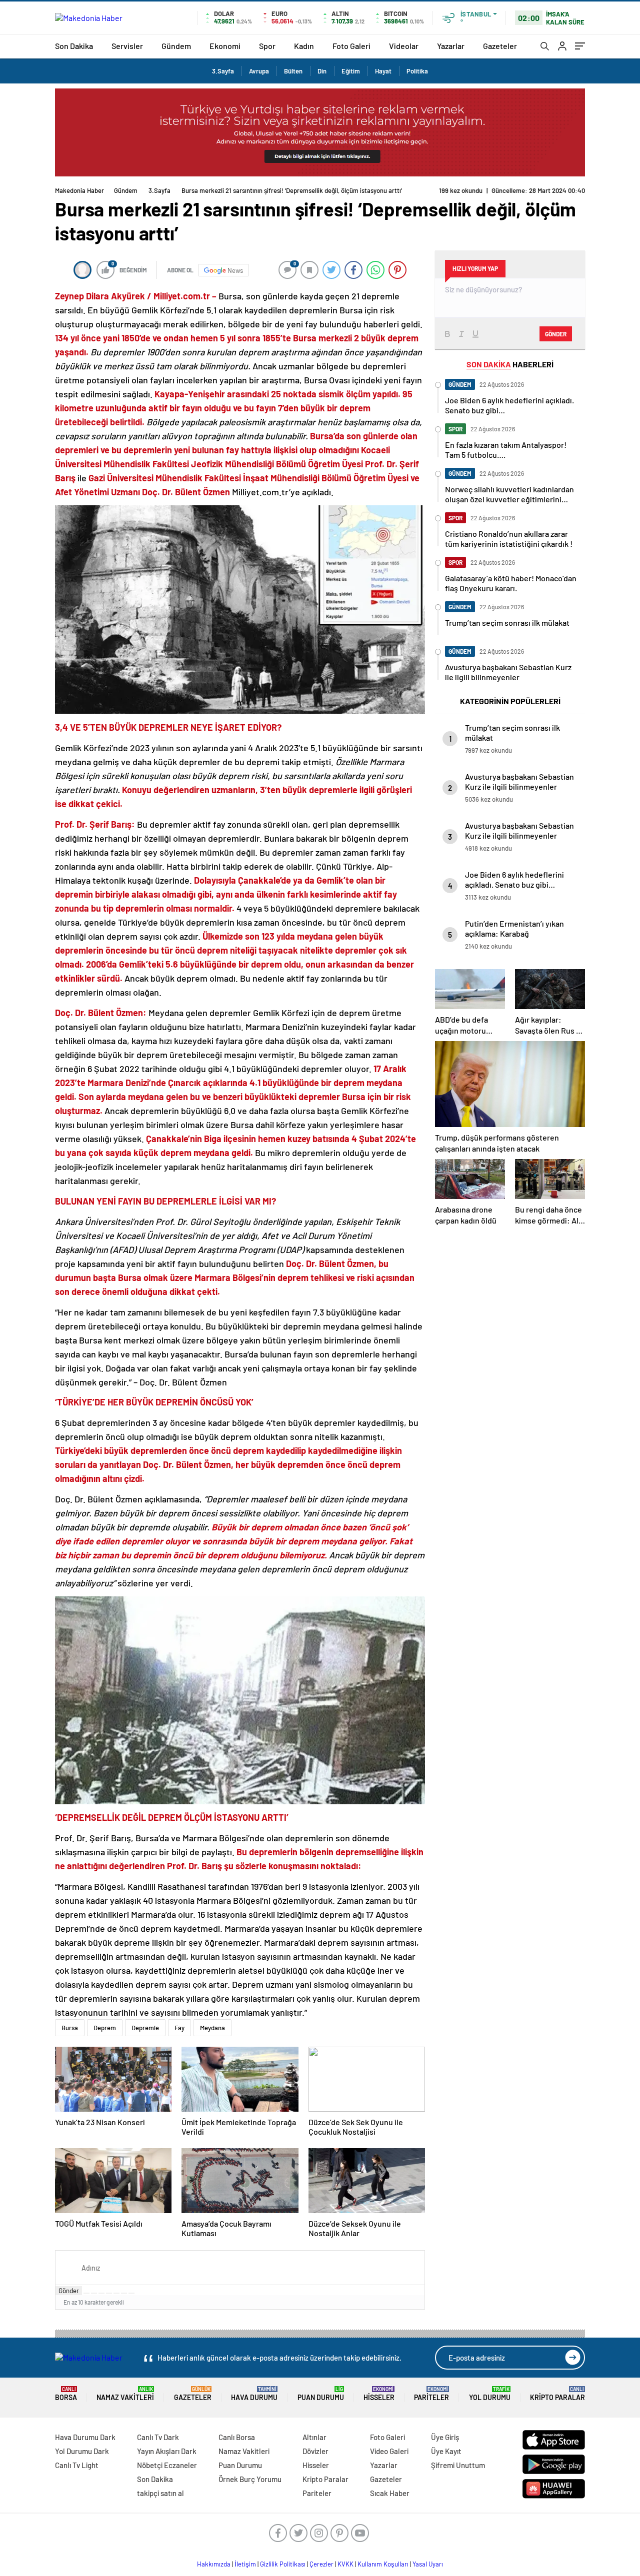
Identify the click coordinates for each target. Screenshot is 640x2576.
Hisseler (379, 2394)
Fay (179, 2028)
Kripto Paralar (557, 2394)
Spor (267, 46)
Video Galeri (389, 2451)
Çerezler (321, 2564)
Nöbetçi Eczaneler (167, 2465)
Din (322, 71)
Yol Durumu (490, 2394)
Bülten (293, 71)
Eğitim (351, 71)
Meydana (212, 2028)
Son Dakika (74, 46)
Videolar (404, 46)
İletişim (245, 2564)
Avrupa (259, 71)
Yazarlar (451, 46)
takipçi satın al (160, 2493)
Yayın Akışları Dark (167, 2451)
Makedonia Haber (79, 190)
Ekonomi (225, 46)
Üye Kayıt (446, 2451)
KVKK (345, 2564)
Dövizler (315, 2451)
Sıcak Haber (390, 2493)
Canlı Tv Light (77, 2465)
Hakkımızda (214, 2564)
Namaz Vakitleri (125, 2394)
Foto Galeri (351, 46)
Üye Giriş (445, 2437)
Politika (417, 71)
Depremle (145, 2028)
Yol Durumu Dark (82, 2451)
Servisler (127, 46)
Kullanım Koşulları (383, 2564)
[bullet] (116, 2293)
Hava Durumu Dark (85, 2437)
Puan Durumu (321, 2394)
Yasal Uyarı (428, 2564)
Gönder (69, 2291)
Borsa (66, 2394)
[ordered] (109, 2293)
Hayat (383, 71)
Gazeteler (500, 46)
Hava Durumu (254, 2394)
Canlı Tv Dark (158, 2437)
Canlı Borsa (237, 2437)
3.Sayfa (223, 71)
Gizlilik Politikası (283, 2564)
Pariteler (431, 2394)
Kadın (304, 46)
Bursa (70, 2028)
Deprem (105, 2028)
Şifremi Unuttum (458, 2465)
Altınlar (314, 2437)
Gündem (176, 46)
